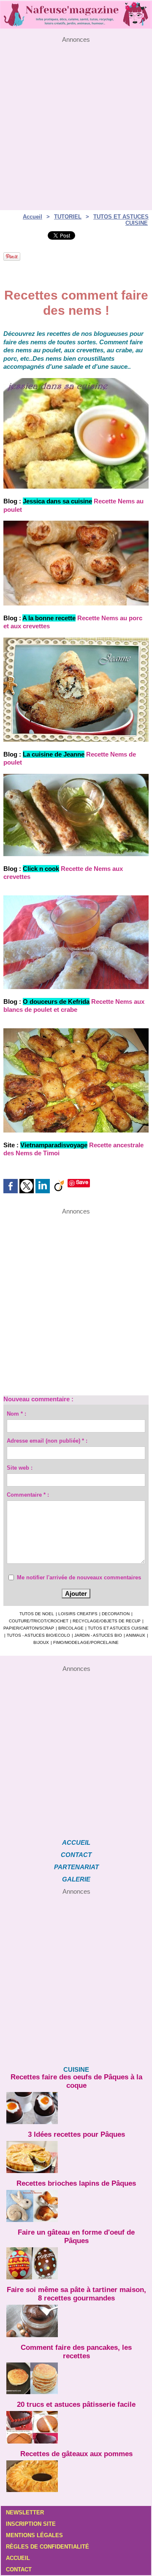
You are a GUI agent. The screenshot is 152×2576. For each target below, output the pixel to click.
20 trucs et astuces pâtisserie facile (76, 2404)
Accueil (33, 217)
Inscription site (31, 2524)
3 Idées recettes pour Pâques (76, 2134)
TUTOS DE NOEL (37, 1614)
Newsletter (25, 2512)
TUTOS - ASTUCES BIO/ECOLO (38, 1635)
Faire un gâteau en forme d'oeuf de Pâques (76, 2237)
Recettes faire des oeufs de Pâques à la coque (76, 2081)
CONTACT (76, 1855)
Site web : (20, 1468)
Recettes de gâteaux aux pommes (76, 2454)
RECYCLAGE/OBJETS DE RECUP (107, 1621)
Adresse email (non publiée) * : (47, 1441)
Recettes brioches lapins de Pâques (76, 2183)
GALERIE (76, 1879)
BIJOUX (41, 1642)
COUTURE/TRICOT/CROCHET (39, 1621)
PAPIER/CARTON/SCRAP (29, 1628)
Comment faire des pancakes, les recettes (76, 2352)
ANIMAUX (136, 1635)
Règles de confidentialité (47, 2547)
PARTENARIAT (76, 1867)
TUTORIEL (68, 217)
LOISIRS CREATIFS (78, 1614)
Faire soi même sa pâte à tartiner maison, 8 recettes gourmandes (76, 2294)
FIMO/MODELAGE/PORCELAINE (86, 1642)
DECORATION (116, 1614)
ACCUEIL (76, 1842)
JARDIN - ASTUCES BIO (98, 1635)
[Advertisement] (76, 119)
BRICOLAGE (71, 1628)
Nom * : (16, 1414)
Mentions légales (34, 2535)
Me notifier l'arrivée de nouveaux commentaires (79, 1577)
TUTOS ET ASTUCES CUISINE (118, 1628)
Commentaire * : (28, 1495)
